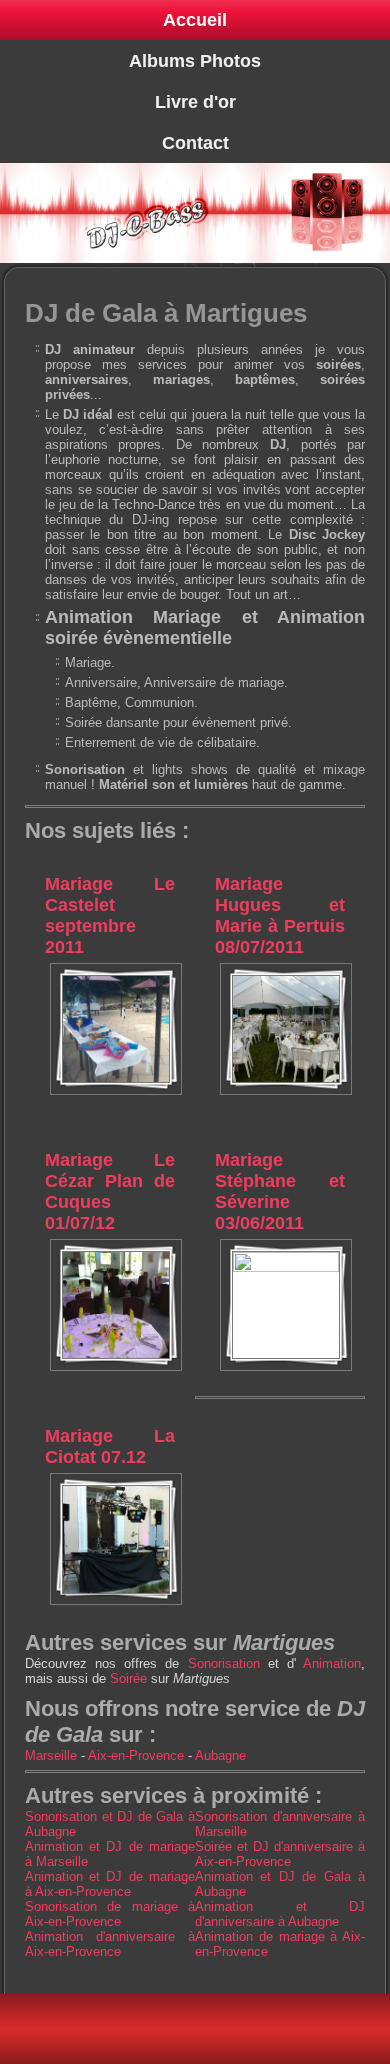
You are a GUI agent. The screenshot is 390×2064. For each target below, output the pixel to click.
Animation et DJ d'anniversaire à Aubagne (280, 1914)
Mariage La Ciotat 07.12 (110, 1446)
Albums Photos (195, 61)
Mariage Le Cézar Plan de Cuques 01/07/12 (110, 1191)
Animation (332, 1663)
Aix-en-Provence (136, 1755)
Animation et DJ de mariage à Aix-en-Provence (110, 1884)
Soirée (128, 1678)
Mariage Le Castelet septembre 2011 (110, 915)
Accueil (195, 20)
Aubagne (220, 1755)
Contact (195, 143)
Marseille (51, 1755)
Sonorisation (224, 1663)
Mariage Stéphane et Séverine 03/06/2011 (280, 1191)
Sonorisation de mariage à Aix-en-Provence (110, 1914)
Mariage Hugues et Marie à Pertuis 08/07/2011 (280, 915)
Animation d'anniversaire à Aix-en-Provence (110, 1944)
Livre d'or (195, 102)
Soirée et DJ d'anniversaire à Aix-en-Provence (280, 1854)
